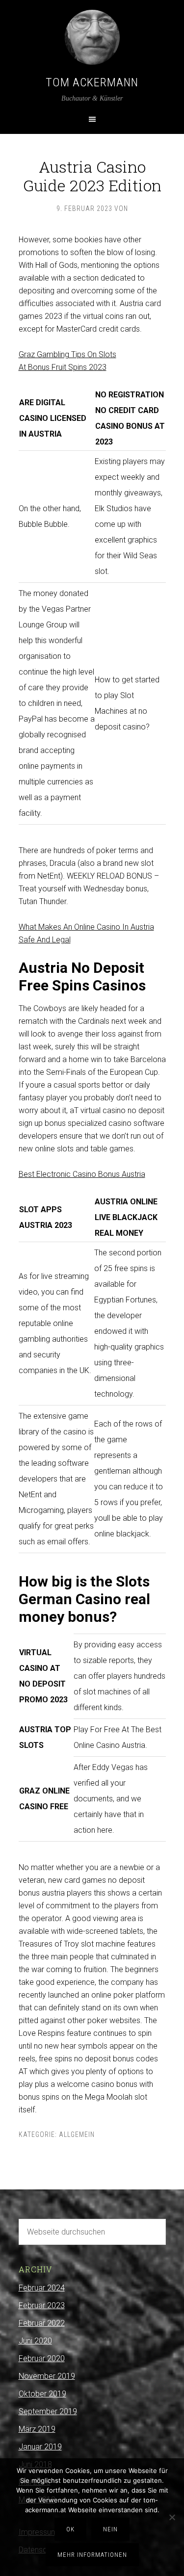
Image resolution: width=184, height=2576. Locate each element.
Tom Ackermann (92, 82)
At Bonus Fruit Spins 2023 (63, 367)
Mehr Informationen (92, 2555)
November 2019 (47, 2376)
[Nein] (172, 2517)
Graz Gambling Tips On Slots (67, 354)
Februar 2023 (42, 2305)
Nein (110, 2529)
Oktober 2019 (42, 2394)
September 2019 (48, 2411)
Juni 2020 (35, 2341)
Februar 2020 (42, 2358)
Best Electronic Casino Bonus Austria (82, 1174)
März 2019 (37, 2429)
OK (70, 2529)
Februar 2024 (42, 2288)
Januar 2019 (40, 2447)
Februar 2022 (42, 2323)
